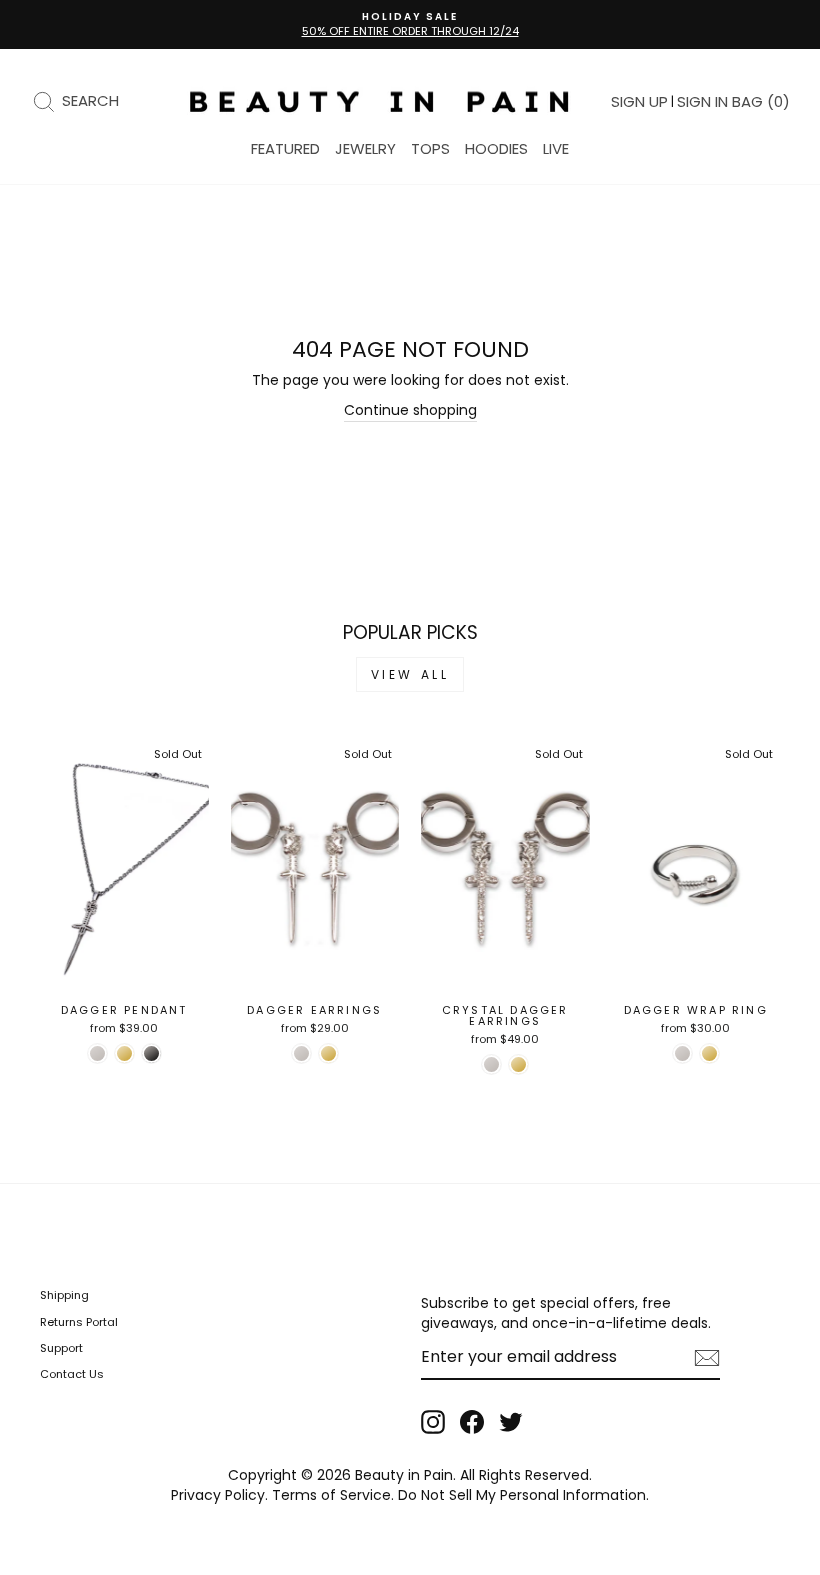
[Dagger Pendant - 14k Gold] (124, 1053)
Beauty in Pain (404, 1475)
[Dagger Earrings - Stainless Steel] (301, 1053)
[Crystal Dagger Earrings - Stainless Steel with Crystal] (491, 1064)
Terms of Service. (333, 1495)
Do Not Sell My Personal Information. (523, 1495)
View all (410, 674)
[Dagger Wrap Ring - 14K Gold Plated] (709, 1053)
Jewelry (365, 148)
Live (556, 148)
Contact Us (72, 1374)
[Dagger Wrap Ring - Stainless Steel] (682, 1053)
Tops (430, 148)
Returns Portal (79, 1322)
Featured (285, 148)
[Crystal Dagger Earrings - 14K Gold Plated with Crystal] (518, 1064)
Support (61, 1348)
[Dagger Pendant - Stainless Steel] (97, 1053)
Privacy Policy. (219, 1495)
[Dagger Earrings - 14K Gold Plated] (328, 1053)
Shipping (64, 1295)
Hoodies (496, 148)
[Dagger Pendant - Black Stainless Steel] (151, 1053)
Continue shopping (410, 410)
